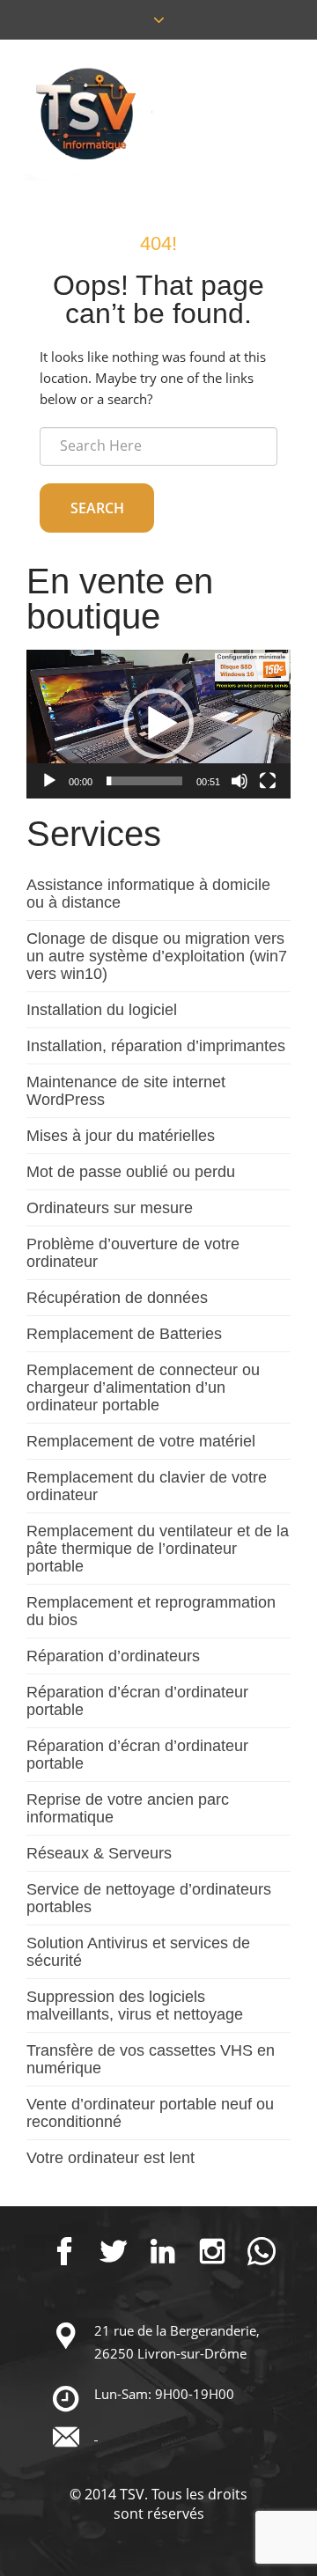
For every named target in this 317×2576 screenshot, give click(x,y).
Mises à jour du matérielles (121, 1136)
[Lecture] (49, 781)
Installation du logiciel (102, 1010)
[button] (158, 724)
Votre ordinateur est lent (111, 2158)
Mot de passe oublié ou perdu (131, 1172)
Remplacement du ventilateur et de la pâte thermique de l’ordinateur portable (158, 1549)
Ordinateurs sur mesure (110, 1208)
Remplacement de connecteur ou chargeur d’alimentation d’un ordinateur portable (143, 1387)
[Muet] (240, 781)
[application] (158, 724)
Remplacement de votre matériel (141, 1441)
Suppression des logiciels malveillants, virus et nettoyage (135, 2006)
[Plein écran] (268, 781)
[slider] (144, 781)
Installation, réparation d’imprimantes (156, 1046)
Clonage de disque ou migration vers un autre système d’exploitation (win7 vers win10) (157, 956)
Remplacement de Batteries (124, 1334)
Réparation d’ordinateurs (113, 1656)
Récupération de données (117, 1298)
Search (97, 508)
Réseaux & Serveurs (99, 1853)
